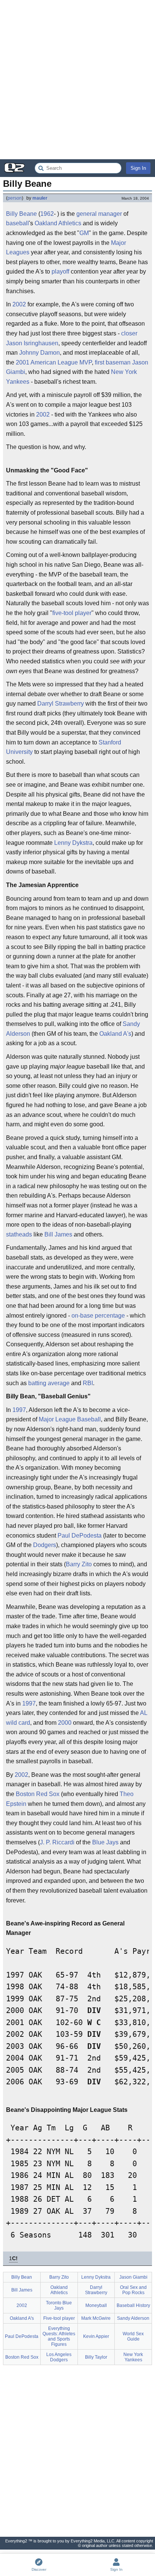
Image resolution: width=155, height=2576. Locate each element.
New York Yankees (133, 2357)
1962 (47, 214)
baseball (17, 223)
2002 (19, 304)
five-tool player (72, 613)
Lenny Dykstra (73, 843)
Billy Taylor (96, 2357)
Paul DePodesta (80, 1536)
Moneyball (96, 2305)
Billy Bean (22, 2277)
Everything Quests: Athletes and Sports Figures (59, 2336)
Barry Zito (79, 1564)
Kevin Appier (96, 2336)
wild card (18, 1723)
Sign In (138, 168)
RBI (88, 1383)
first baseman (113, 362)
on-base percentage (98, 1316)
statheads (19, 1234)
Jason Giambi (133, 2277)
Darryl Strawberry (61, 704)
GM (84, 233)
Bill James (58, 1234)
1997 (19, 1410)
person (15, 198)
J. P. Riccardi (57, 1842)
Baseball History (133, 2305)
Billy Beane (21, 214)
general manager (99, 214)
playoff (60, 271)
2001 (23, 362)
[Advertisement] (77, 80)
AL (144, 1713)
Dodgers (45, 1545)
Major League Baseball (70, 1419)
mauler (40, 198)
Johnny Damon (40, 353)
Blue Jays (105, 1842)
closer (129, 333)
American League (54, 362)
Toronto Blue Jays (59, 2305)
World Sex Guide (133, 2336)
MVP (86, 362)
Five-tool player (59, 2318)
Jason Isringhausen (32, 343)
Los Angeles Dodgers (59, 2357)
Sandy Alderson (133, 2318)
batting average (49, 1383)
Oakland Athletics (58, 223)
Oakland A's (115, 1034)
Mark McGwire (96, 2318)
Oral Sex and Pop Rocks (133, 2290)
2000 (65, 1723)
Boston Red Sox (38, 1794)
